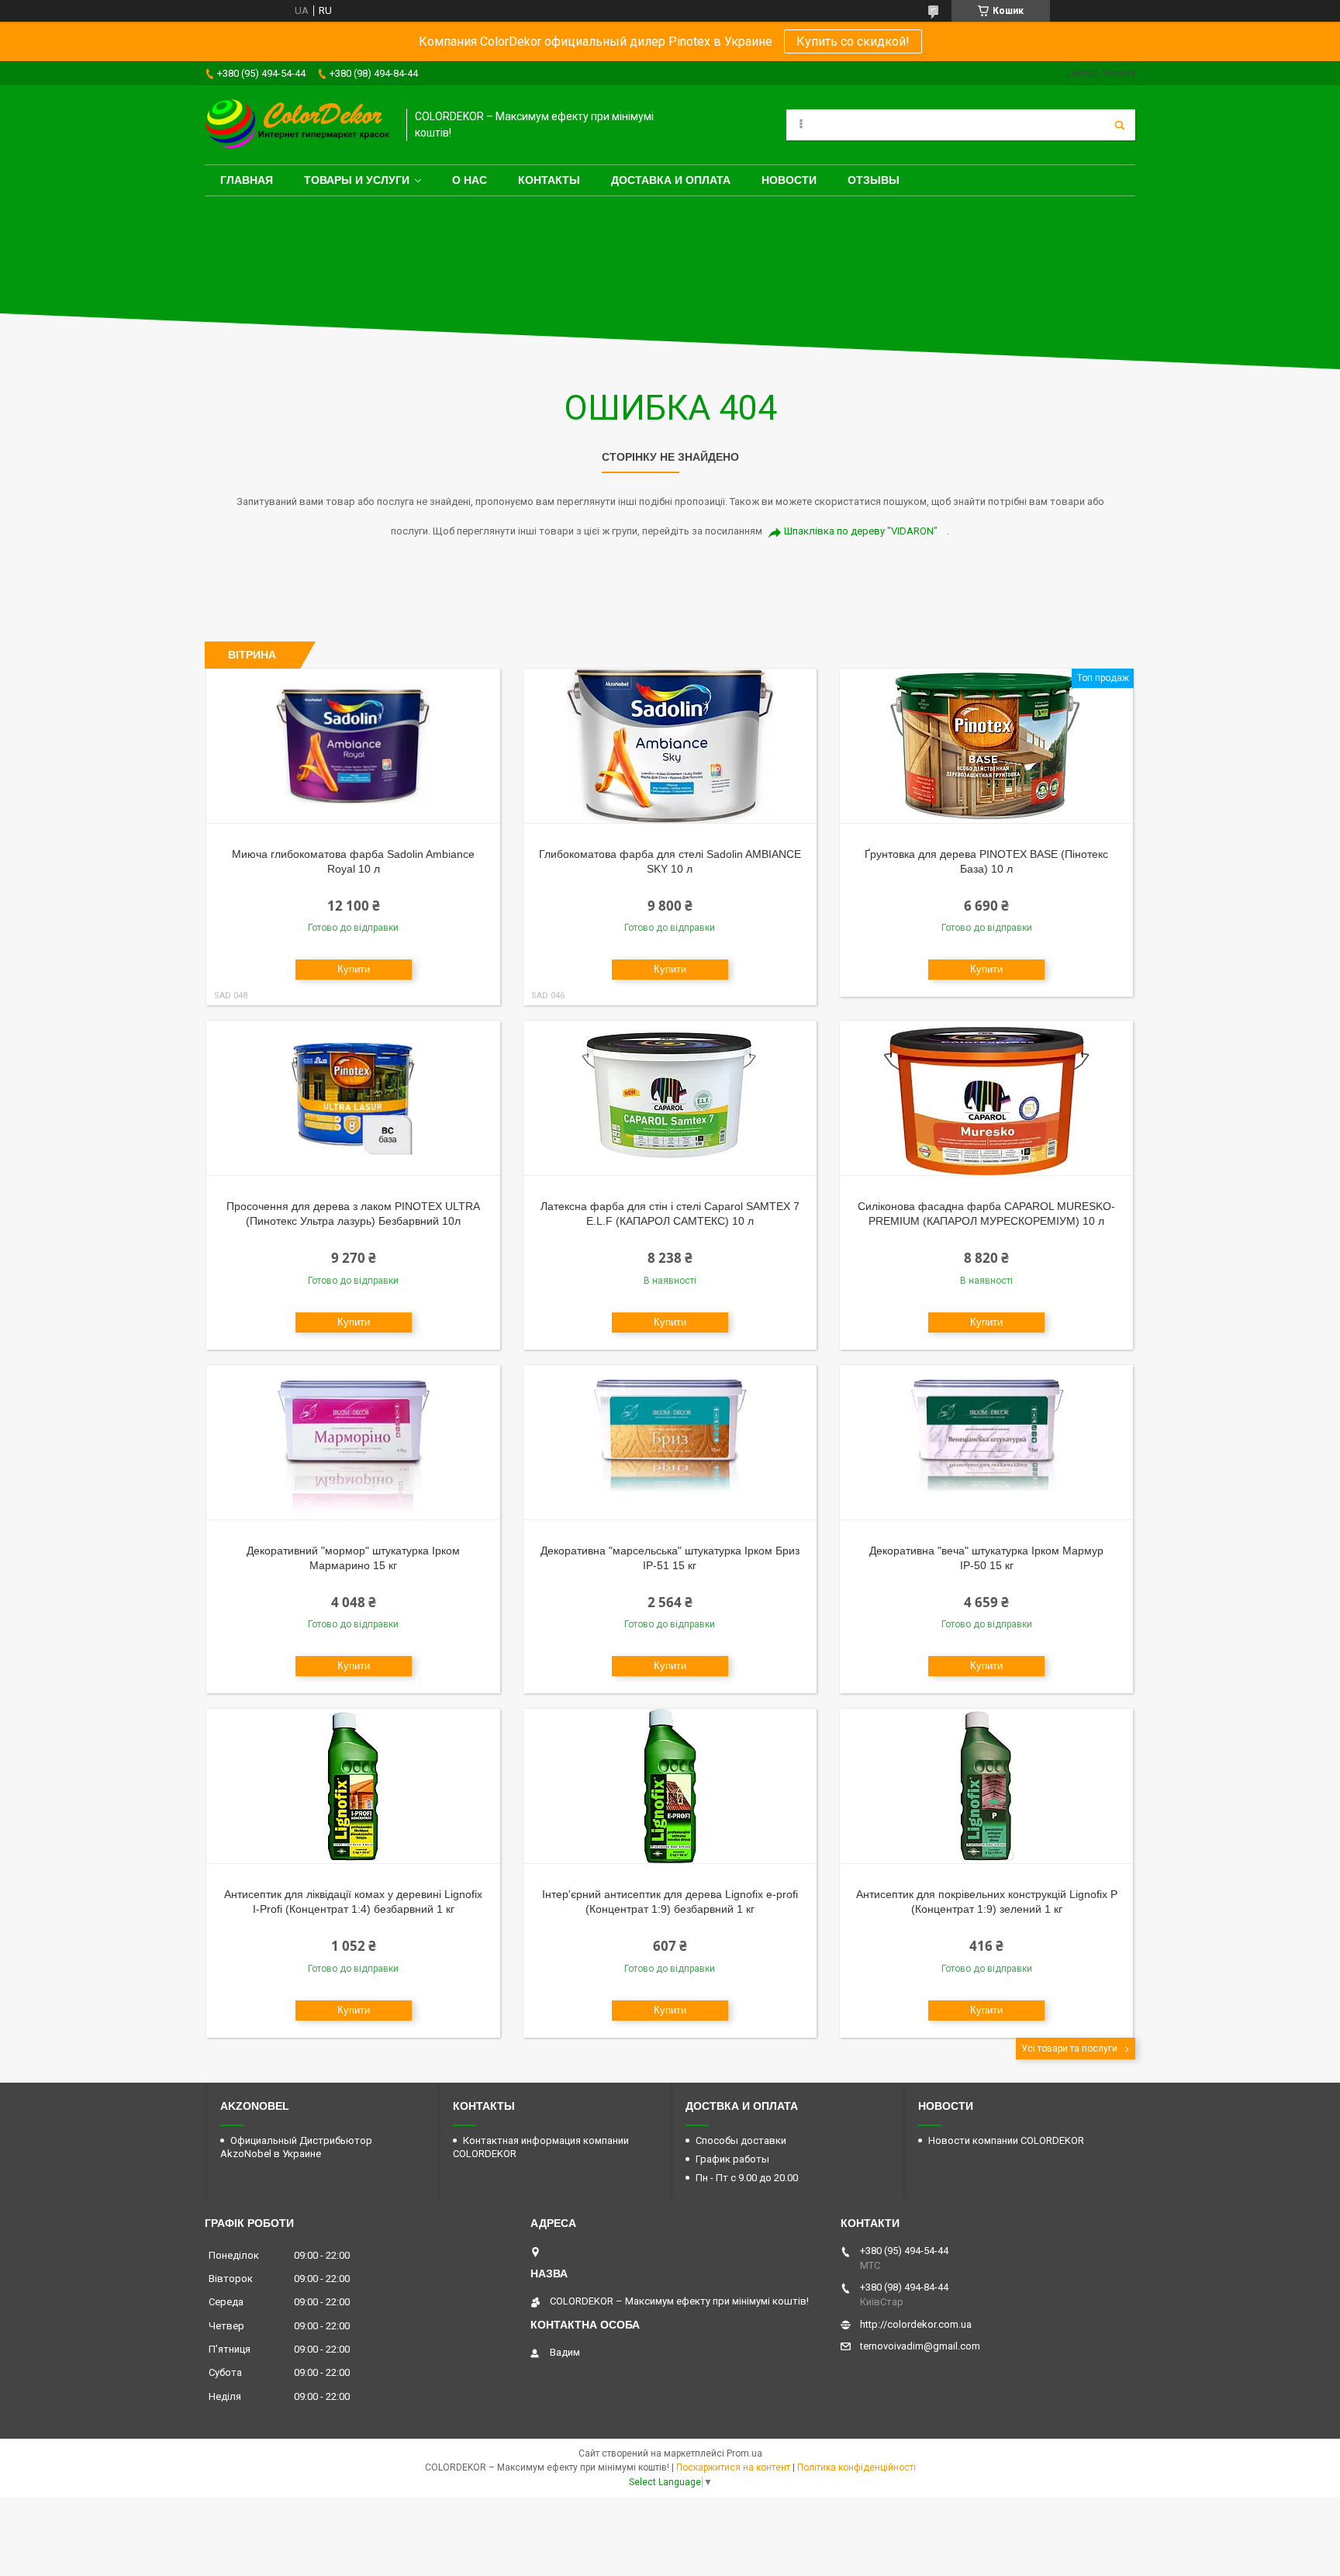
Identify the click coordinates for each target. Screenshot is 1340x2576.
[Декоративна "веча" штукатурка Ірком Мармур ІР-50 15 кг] (987, 1443)
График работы (732, 2159)
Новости (789, 180)
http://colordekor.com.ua (916, 2324)
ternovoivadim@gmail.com (920, 2346)
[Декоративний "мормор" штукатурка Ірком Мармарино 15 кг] (353, 1443)
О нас (470, 180)
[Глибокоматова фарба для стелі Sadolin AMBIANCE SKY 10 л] (670, 746)
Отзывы (874, 180)
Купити (354, 969)
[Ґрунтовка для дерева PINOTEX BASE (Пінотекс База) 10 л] (987, 746)
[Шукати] (1120, 125)
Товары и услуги (357, 180)
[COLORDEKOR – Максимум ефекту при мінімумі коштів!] (298, 125)
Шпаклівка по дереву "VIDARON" (861, 531)
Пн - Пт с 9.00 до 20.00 (747, 2178)
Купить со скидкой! (853, 41)
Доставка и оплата (671, 180)
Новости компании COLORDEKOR (1006, 2140)
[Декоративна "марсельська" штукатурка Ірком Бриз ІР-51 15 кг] (670, 1443)
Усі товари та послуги (1069, 2049)
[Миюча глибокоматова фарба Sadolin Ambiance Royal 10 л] (353, 746)
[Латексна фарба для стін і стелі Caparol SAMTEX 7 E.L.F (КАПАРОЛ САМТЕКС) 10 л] (670, 1098)
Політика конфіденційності (856, 2467)
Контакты (549, 180)
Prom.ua (744, 2453)
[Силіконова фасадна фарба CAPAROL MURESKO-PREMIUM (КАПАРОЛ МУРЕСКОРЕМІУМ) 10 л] (987, 1098)
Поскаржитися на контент (733, 2467)
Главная (247, 180)
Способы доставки (741, 2140)
